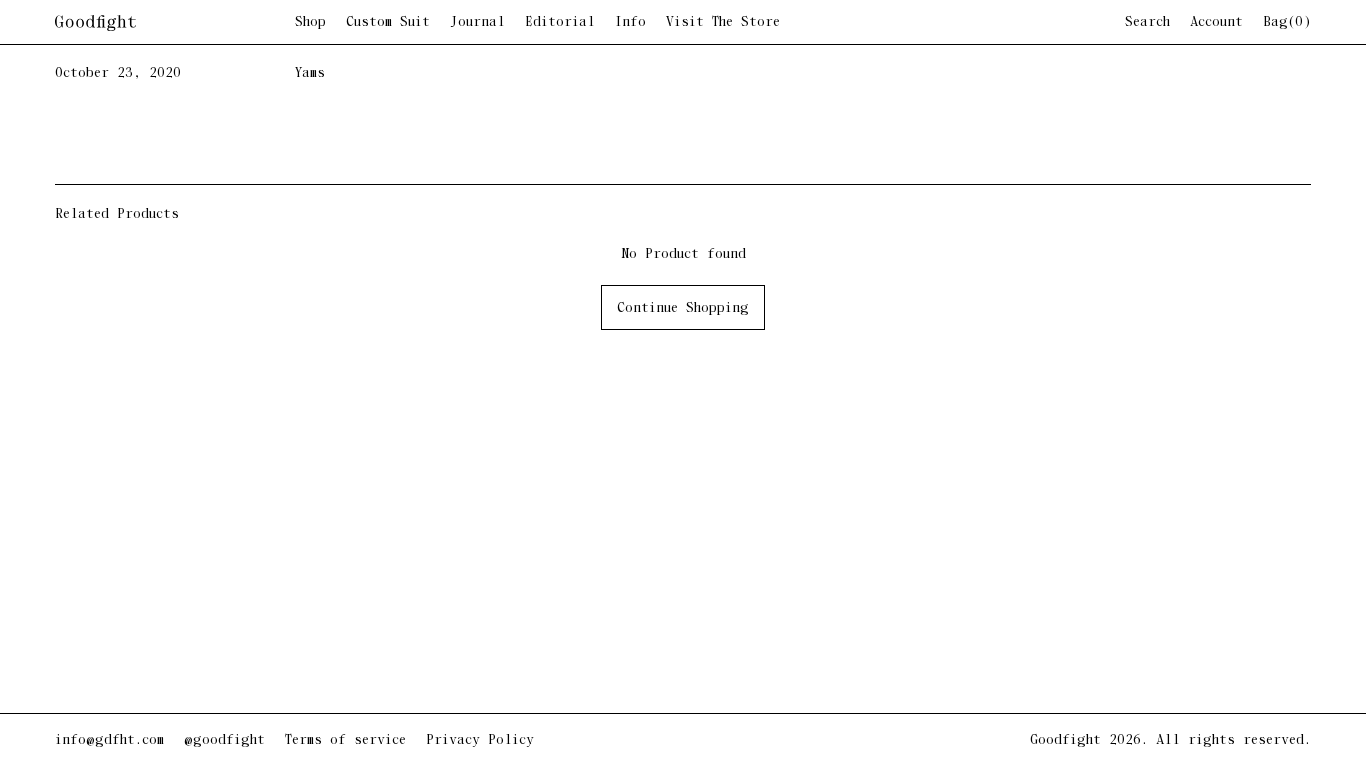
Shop (310, 23)
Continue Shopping (683, 308)
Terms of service (345, 740)
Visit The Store (723, 23)
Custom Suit (388, 23)
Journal (477, 23)
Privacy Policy (480, 740)
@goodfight (224, 740)
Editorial (560, 23)
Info (630, 23)
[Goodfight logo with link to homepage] (175, 23)
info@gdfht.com (109, 740)
